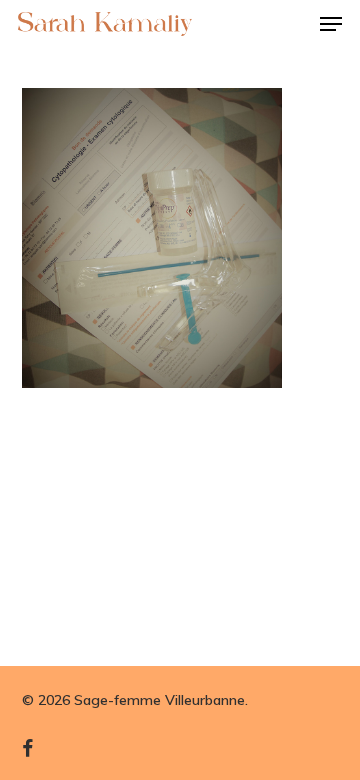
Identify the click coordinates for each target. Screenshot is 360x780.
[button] (331, 24)
